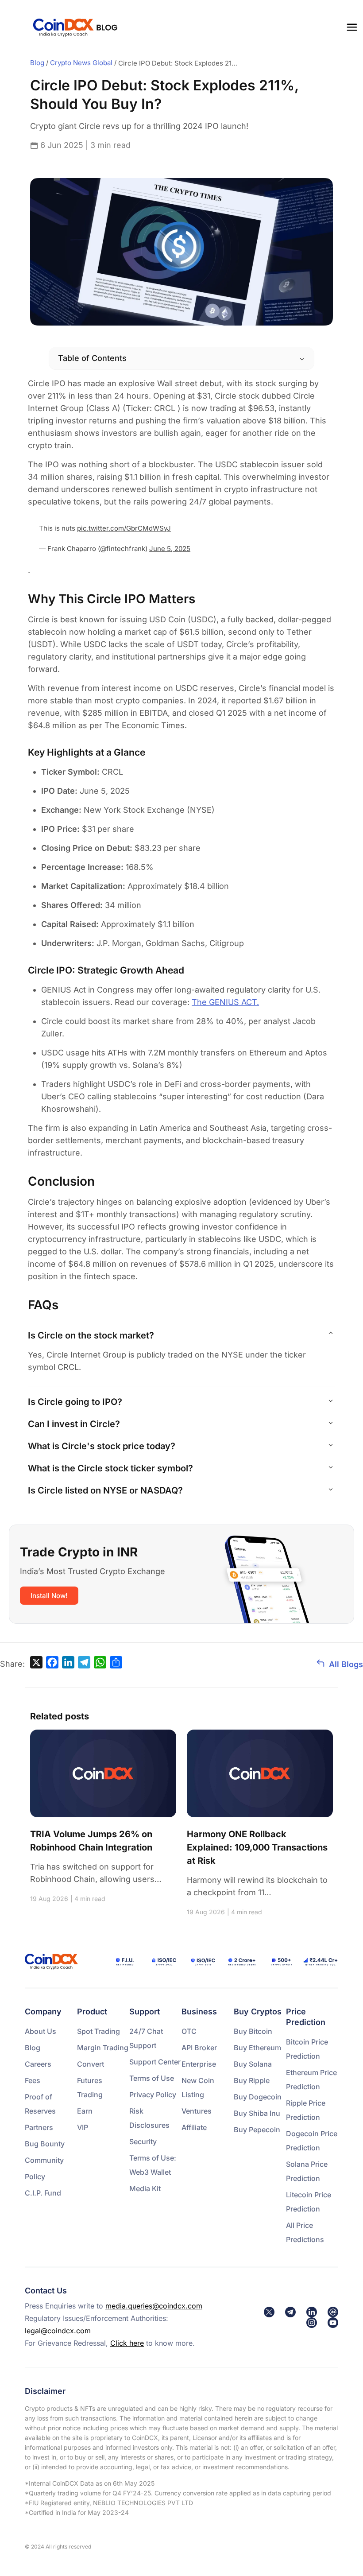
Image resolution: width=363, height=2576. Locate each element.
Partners (39, 2127)
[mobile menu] (352, 27)
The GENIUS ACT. (225, 1002)
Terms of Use (152, 2078)
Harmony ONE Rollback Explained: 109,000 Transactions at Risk (257, 1847)
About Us (41, 2031)
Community (44, 2160)
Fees (33, 2080)
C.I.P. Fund (43, 2193)
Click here (127, 2343)
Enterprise (199, 2064)
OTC (189, 2031)
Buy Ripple (252, 2080)
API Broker (199, 2048)
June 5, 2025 (170, 549)
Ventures (197, 2111)
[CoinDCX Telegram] (290, 2312)
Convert (91, 2064)
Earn (85, 2111)
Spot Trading (98, 2031)
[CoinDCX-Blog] (75, 27)
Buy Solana (253, 2064)
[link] (269, 2312)
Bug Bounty (45, 2144)
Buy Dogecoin (258, 2097)
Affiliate (194, 2127)
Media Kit (145, 2188)
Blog (33, 2048)
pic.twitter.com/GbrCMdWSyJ (124, 528)
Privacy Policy (153, 2095)
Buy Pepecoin (257, 2130)
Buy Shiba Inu (257, 2113)
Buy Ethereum (257, 2048)
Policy (35, 2176)
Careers (38, 2064)
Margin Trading (103, 2048)
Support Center (155, 2062)
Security (143, 2141)
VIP (83, 2127)
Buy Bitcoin (253, 2031)
